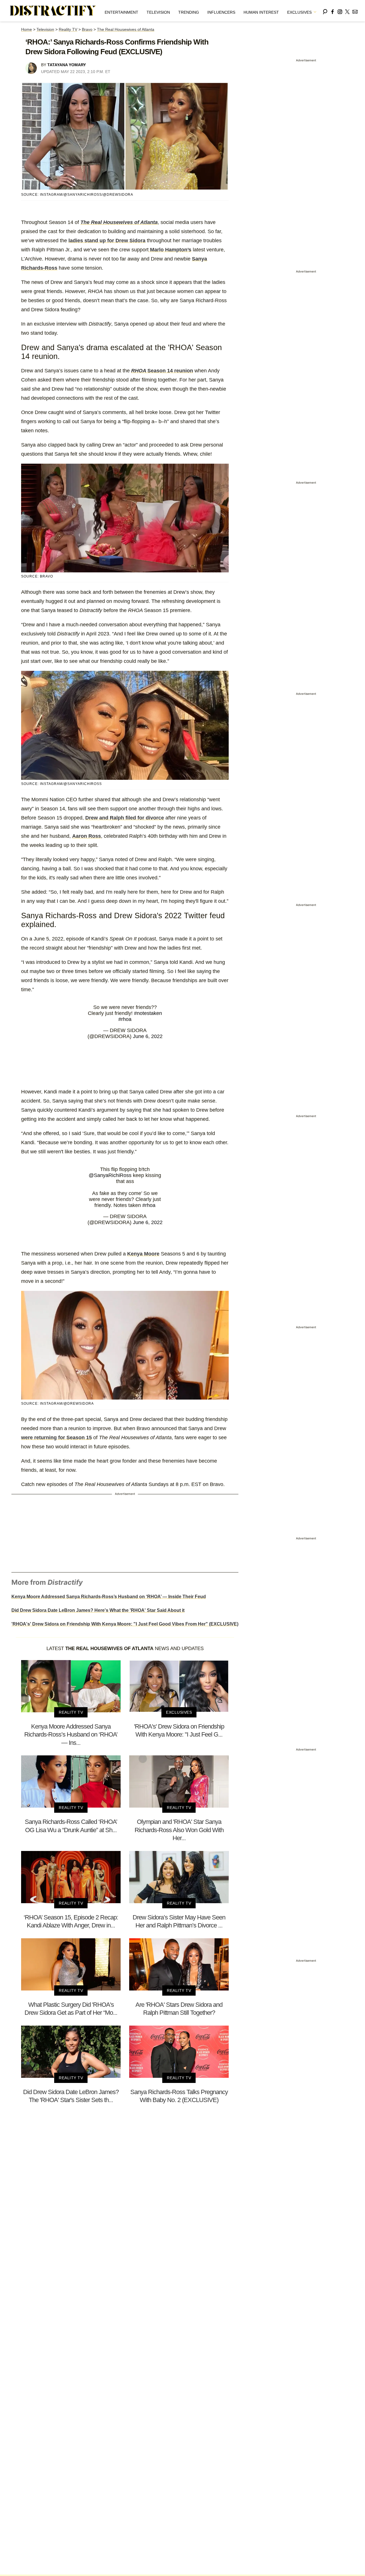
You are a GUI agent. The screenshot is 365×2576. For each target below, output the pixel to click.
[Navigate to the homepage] (53, 11)
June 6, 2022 (148, 1036)
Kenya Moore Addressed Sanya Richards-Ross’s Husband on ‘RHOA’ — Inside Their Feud (109, 1597)
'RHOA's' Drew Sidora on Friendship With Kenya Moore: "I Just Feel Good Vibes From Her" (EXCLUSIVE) (125, 1624)
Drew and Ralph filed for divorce (125, 818)
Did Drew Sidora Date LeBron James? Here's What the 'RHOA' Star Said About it (98, 1610)
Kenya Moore (143, 1254)
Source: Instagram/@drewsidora (57, 1404)
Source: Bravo (37, 576)
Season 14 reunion (162, 371)
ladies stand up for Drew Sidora (107, 241)
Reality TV (68, 29)
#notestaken (148, 1013)
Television (158, 12)
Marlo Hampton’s (170, 250)
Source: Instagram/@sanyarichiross (61, 784)
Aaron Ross (87, 836)
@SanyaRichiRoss (110, 1175)
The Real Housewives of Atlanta (126, 29)
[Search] (325, 11)
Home (27, 29)
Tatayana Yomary (67, 65)
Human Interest (261, 12)
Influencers (221, 12)
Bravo (87, 29)
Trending (189, 12)
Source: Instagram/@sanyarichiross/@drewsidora (77, 195)
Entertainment (121, 12)
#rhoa (125, 1019)
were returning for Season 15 (56, 1438)
